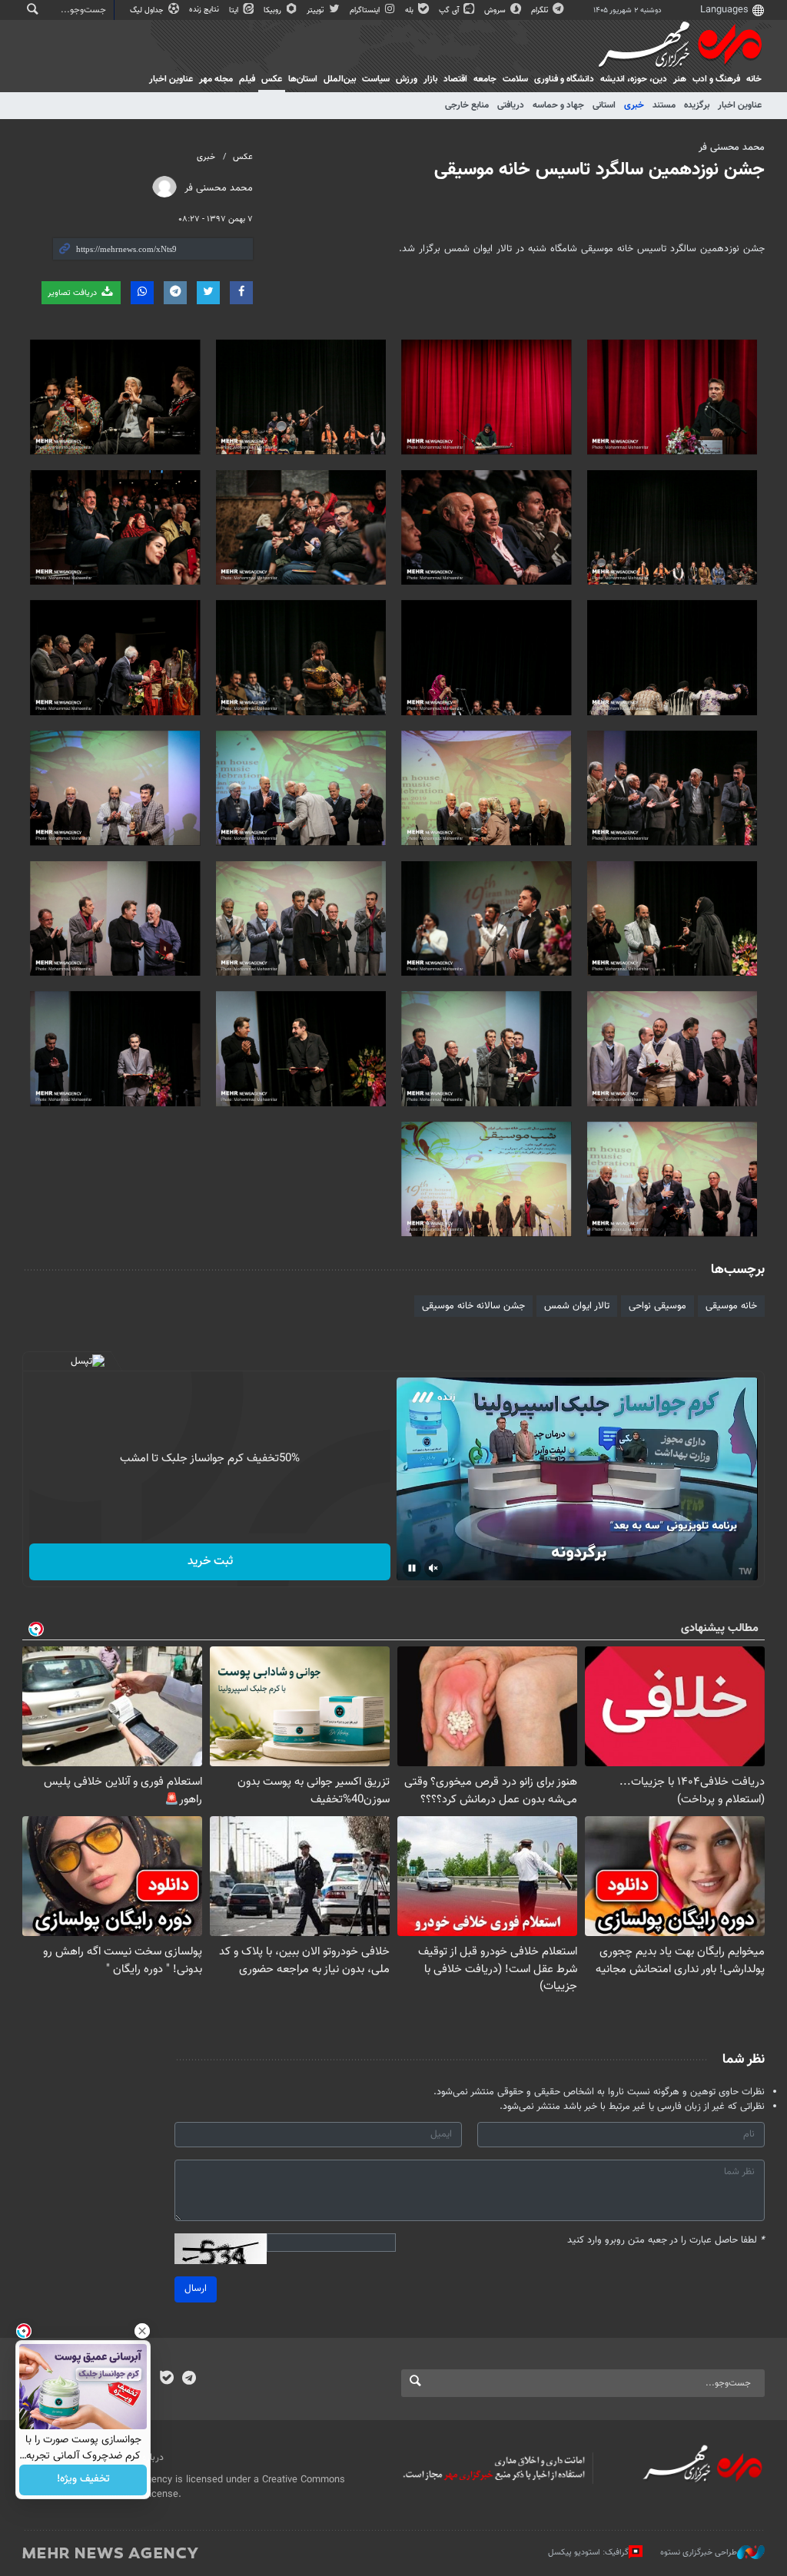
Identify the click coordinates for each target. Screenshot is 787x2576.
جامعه (485, 79)
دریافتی (511, 105)
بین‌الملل (340, 79)
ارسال (196, 2289)
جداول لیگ (148, 10)
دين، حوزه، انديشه (634, 79)
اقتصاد (455, 79)
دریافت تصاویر (73, 293)
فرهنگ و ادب (716, 79)
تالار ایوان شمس (577, 1306)
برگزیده (697, 105)
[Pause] (412, 1568)
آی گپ (450, 10)
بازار (430, 79)
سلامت (515, 79)
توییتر (316, 10)
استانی (604, 105)
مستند (664, 105)
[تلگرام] (189, 2379)
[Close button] (142, 2331)
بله (410, 10)
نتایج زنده (205, 10)
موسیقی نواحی (657, 1306)
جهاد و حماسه (558, 105)
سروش (496, 10)
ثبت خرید (210, 1562)
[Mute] (433, 1568)
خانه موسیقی (731, 1306)
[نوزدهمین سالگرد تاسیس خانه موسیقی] (672, 397)
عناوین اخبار (740, 105)
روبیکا (274, 10)
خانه (754, 79)
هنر (680, 79)
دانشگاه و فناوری (564, 79)
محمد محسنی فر (732, 148)
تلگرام (541, 10)
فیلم (247, 79)
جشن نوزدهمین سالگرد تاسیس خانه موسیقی (599, 170)
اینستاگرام (366, 10)
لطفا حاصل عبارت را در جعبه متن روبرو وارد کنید (666, 2241)
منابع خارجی (467, 105)
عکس (272, 79)
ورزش (407, 79)
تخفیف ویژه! (83, 2480)
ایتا (235, 10)
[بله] (166, 2379)
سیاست (376, 79)
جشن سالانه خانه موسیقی (473, 1306)
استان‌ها (303, 79)
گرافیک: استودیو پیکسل (588, 2553)
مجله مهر (216, 79)
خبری (634, 105)
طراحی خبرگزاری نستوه (699, 2553)
